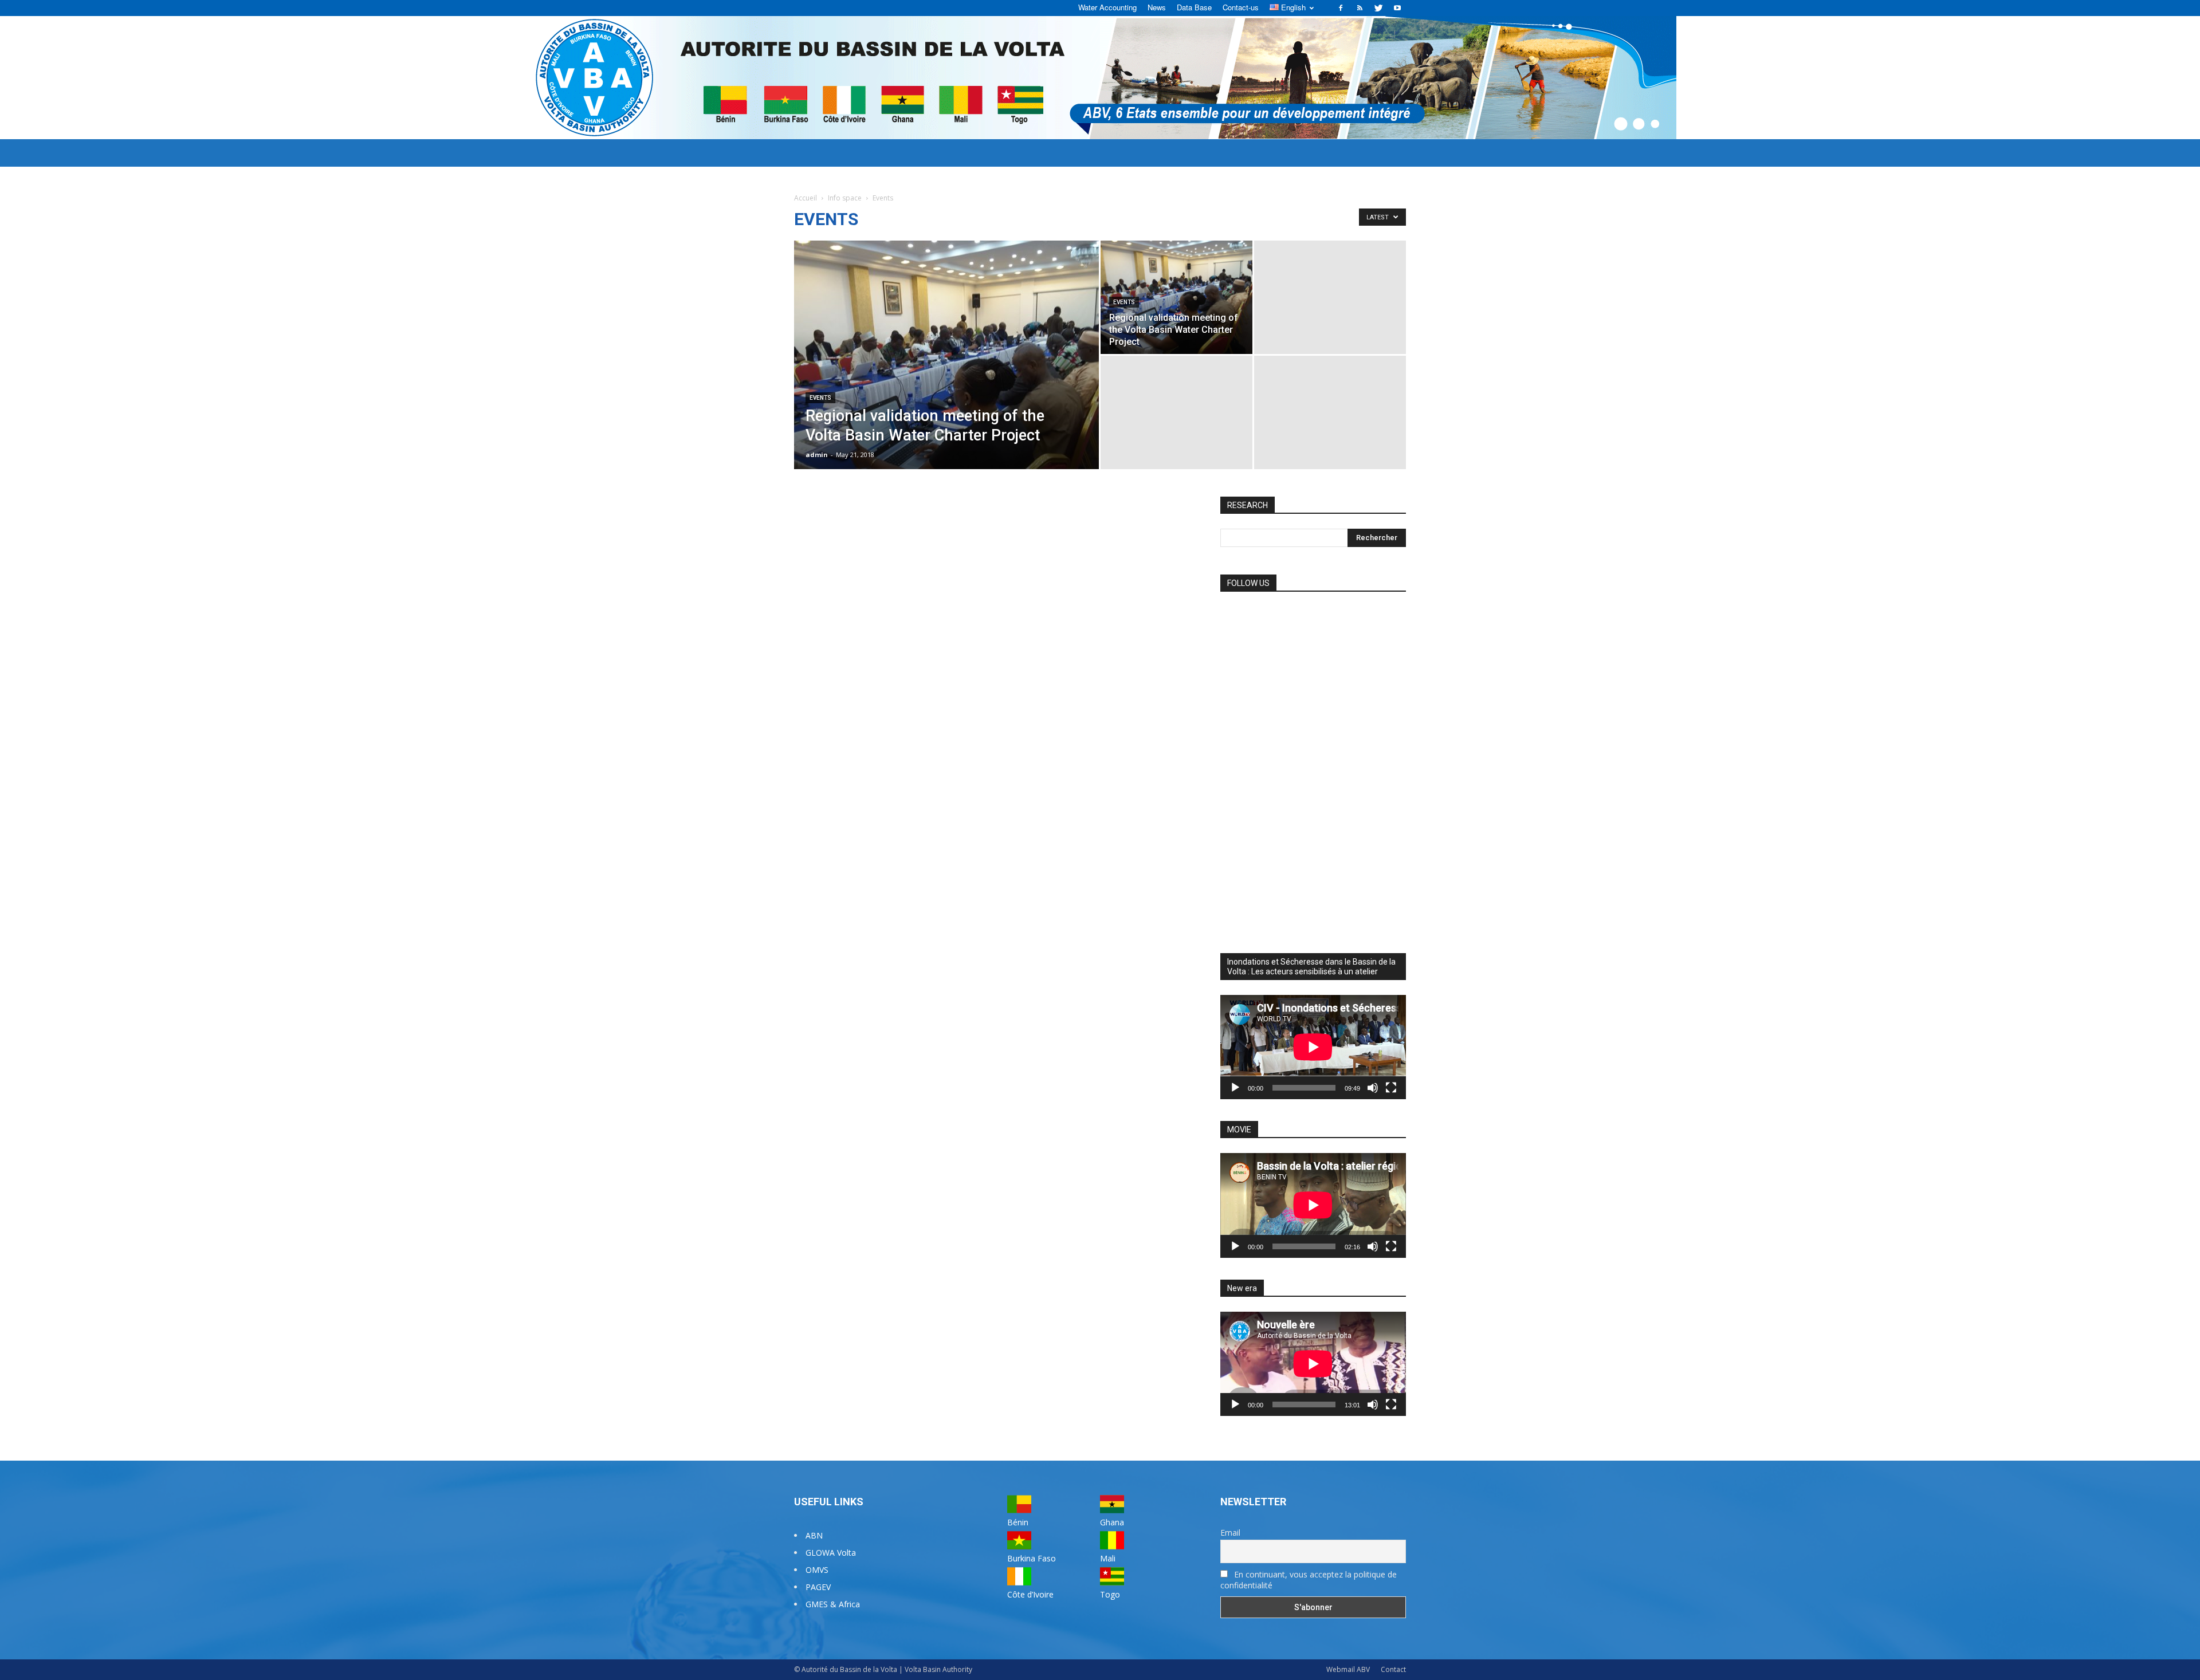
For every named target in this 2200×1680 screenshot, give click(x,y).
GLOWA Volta (831, 1553)
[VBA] (1100, 78)
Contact (1393, 1669)
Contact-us (1241, 7)
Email (1230, 1533)
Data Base (1194, 7)
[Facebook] (1341, 8)
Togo (1110, 1594)
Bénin (1018, 1522)
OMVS (817, 1570)
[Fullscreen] (1391, 1088)
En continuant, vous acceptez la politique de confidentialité (1309, 1580)
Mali (1108, 1558)
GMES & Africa (833, 1604)
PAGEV (818, 1587)
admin (817, 455)
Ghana (1112, 1522)
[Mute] (1373, 1088)
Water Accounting (1107, 7)
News (1157, 7)
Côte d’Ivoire (1030, 1594)
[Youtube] (1397, 8)
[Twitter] (1378, 8)
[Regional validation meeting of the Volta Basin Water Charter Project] (946, 373)
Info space (845, 198)
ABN (814, 1535)
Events (820, 398)
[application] (1313, 1047)
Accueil (806, 198)
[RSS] (1360, 8)
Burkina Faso (1032, 1558)
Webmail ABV (1348, 1669)
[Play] (1235, 1088)
